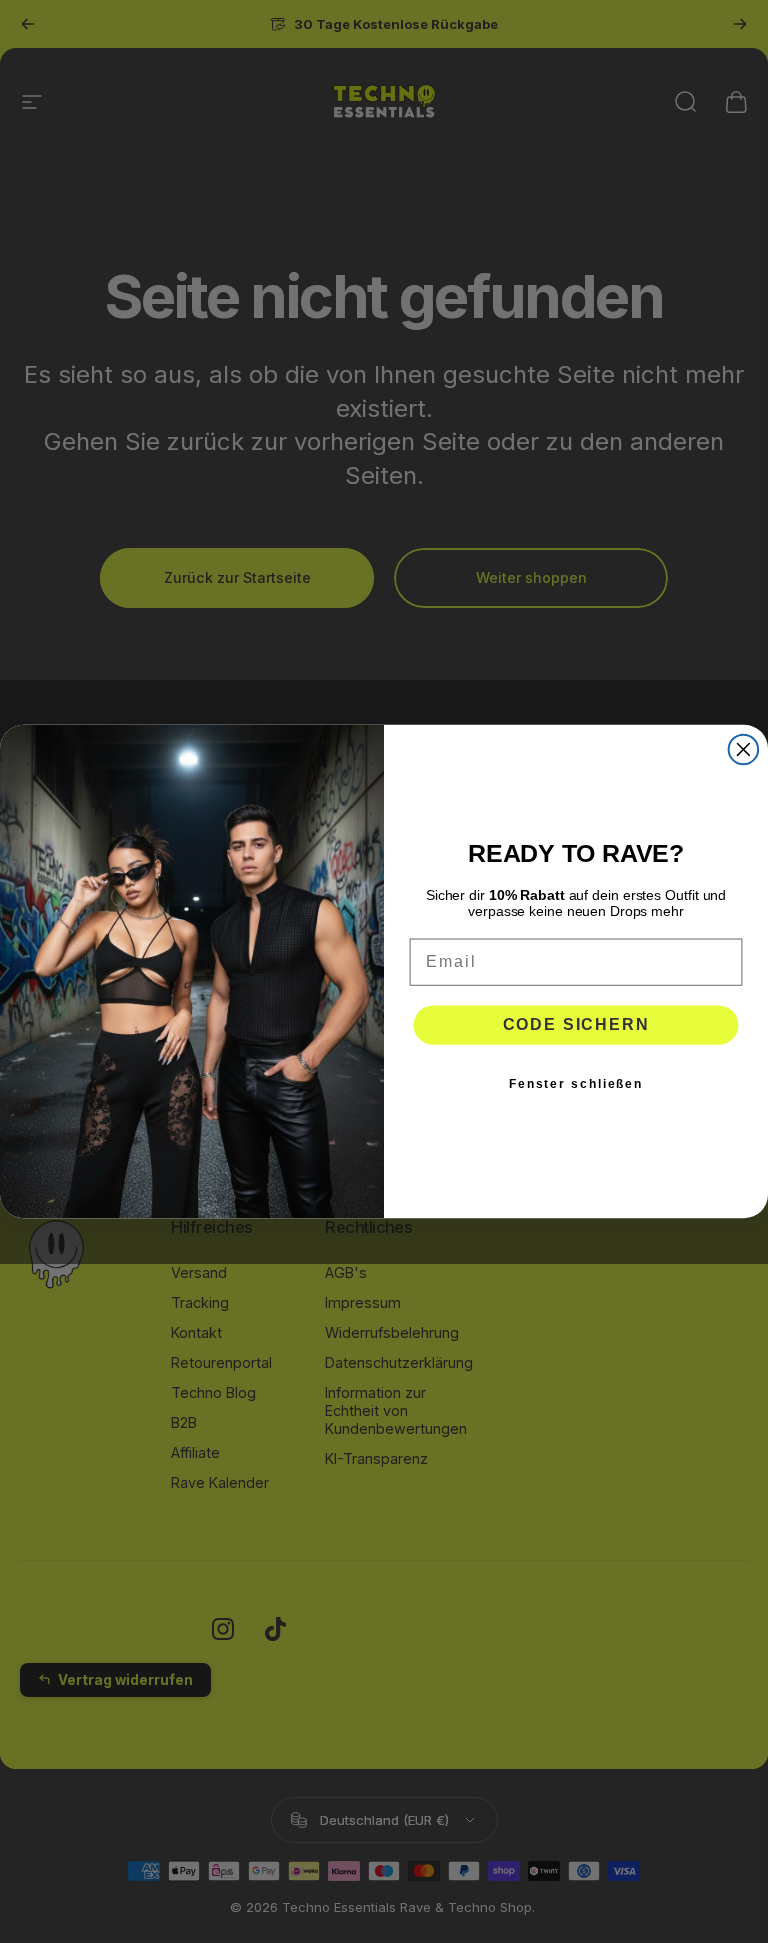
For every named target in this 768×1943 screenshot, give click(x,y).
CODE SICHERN (576, 1024)
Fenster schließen (576, 1084)
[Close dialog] (744, 749)
